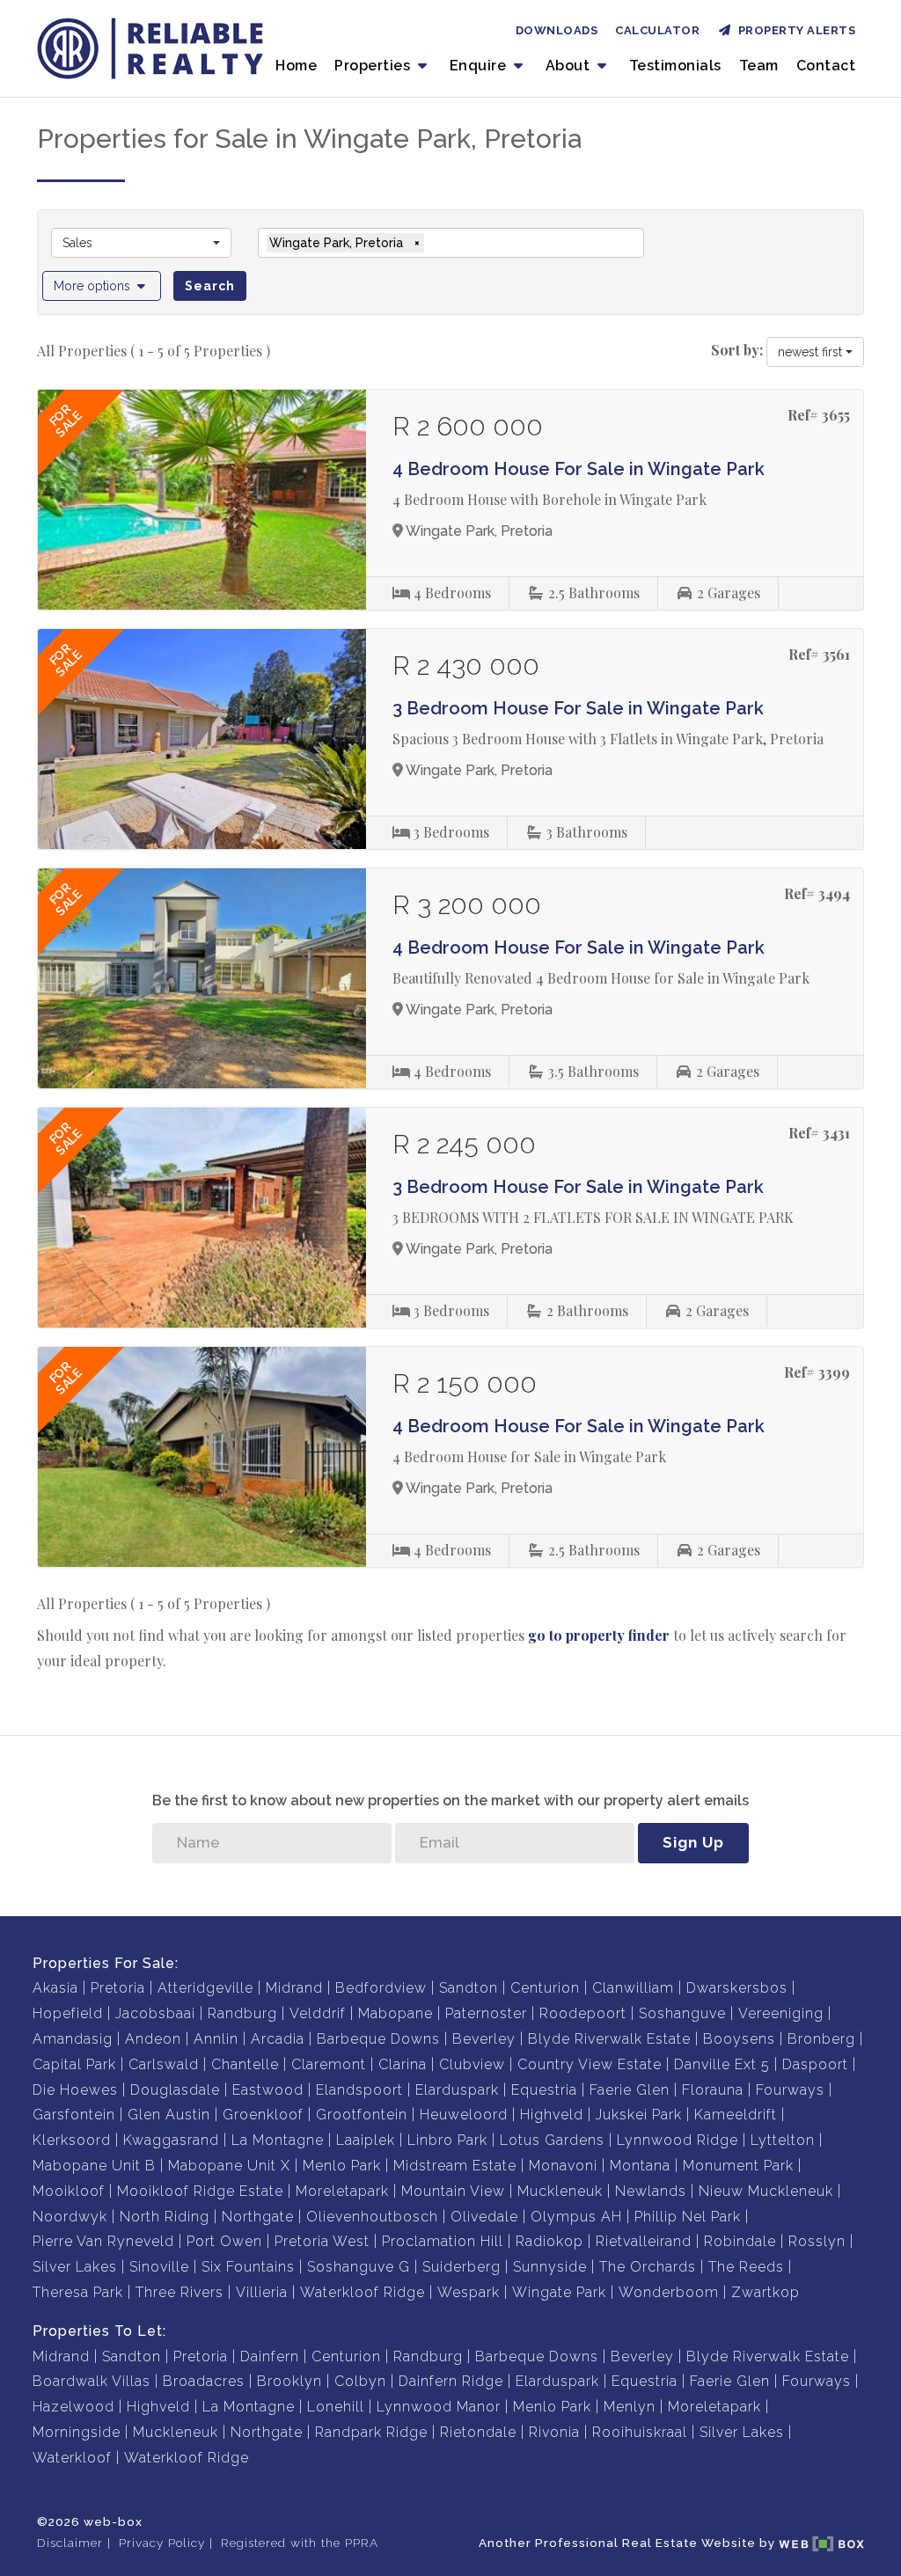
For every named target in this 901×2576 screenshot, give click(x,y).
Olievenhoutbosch (372, 2217)
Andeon (153, 2039)
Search (210, 286)
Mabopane (396, 2013)
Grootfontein (362, 2115)
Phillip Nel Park (688, 2217)
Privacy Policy (162, 2543)
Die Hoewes (75, 2090)
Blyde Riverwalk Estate (609, 2039)
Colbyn (360, 2381)
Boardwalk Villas (92, 2381)
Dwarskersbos (737, 1988)
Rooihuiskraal (640, 2432)
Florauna (713, 2090)
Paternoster (486, 2013)
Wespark (469, 2292)
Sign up (693, 1842)
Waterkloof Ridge (363, 2292)
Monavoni (563, 2166)
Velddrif (318, 2013)
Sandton (469, 1988)
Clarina (403, 2064)
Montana (640, 2166)
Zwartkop (765, 2292)
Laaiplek (366, 2140)
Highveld (552, 2115)
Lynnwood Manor (439, 2407)
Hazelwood (73, 2407)
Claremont (329, 2064)
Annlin (216, 2039)
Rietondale (478, 2432)
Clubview (472, 2064)
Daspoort (815, 2064)
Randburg (242, 2013)
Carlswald (164, 2064)
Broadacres (204, 2381)
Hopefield (68, 2013)
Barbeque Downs (378, 2039)
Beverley (484, 2039)
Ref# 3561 (819, 654)
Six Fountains (248, 2267)
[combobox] (141, 243)
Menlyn (630, 2407)
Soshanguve (682, 2013)
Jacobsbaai (155, 2013)
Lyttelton (783, 2140)
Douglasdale (175, 2090)
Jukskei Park (639, 2115)
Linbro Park (447, 2140)
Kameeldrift (736, 2115)
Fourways (790, 2090)
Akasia (55, 1988)
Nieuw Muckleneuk (766, 2191)
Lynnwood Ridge (678, 2140)
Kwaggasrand (171, 2140)
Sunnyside (550, 2267)
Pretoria (118, 1988)
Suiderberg (461, 2267)
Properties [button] (374, 66)
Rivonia (554, 2432)
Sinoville (159, 2267)
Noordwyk (70, 2217)
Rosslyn (817, 2241)
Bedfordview (381, 1988)
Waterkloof (72, 2458)
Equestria (544, 2090)
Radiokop (549, 2241)
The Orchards (648, 2267)
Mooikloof (69, 2191)
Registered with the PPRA (300, 2543)
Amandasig (73, 2039)
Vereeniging (781, 2013)
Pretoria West (322, 2241)
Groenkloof (263, 2115)
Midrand (294, 1988)
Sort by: (737, 350)
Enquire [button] (480, 66)
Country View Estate (590, 2064)
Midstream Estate (455, 2166)
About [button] (570, 66)
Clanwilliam (633, 1988)
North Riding (165, 2217)
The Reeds (746, 2267)
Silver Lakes (75, 2267)
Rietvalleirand (644, 2241)
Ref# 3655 (819, 415)
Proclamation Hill (443, 2241)
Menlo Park (342, 2166)
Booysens (739, 2039)
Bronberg (821, 2039)
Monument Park (738, 2166)
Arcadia (278, 2039)
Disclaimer (70, 2543)
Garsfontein (74, 2115)
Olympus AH (576, 2217)
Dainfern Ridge (451, 2381)
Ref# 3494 (817, 893)
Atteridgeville (205, 1988)
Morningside (77, 2432)
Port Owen (224, 2241)
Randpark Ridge (371, 2432)
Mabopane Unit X (229, 2166)
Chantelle (245, 2064)
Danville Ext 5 (722, 2064)
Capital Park (74, 2064)
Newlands (651, 2191)
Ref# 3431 (819, 1133)
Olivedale (484, 2217)
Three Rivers (179, 2292)
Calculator (657, 30)
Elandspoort (359, 2090)
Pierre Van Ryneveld (103, 2241)
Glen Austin (169, 2115)
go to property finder (599, 1635)
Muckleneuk (560, 2191)
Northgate (258, 2217)
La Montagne (278, 2140)
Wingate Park (559, 2292)
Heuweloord (464, 2115)
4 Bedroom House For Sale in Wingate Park (579, 469)
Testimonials (675, 66)
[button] (102, 286)
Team (759, 66)
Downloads (557, 30)
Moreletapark (342, 2191)
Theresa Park (78, 2292)
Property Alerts (794, 30)
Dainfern (270, 2356)
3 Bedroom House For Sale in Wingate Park (578, 708)
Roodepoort (583, 2013)
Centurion (545, 1988)
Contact (826, 66)
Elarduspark (457, 2090)
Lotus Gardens (552, 2140)
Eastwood (268, 2090)
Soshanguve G (359, 2267)
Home (296, 66)
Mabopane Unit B (94, 2166)
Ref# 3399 (817, 1372)
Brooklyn (289, 2381)
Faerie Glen (630, 2090)
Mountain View (453, 2191)
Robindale (740, 2241)
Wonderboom (669, 2292)
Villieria (262, 2292)
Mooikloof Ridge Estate (200, 2191)
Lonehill (336, 2407)
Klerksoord (72, 2140)
